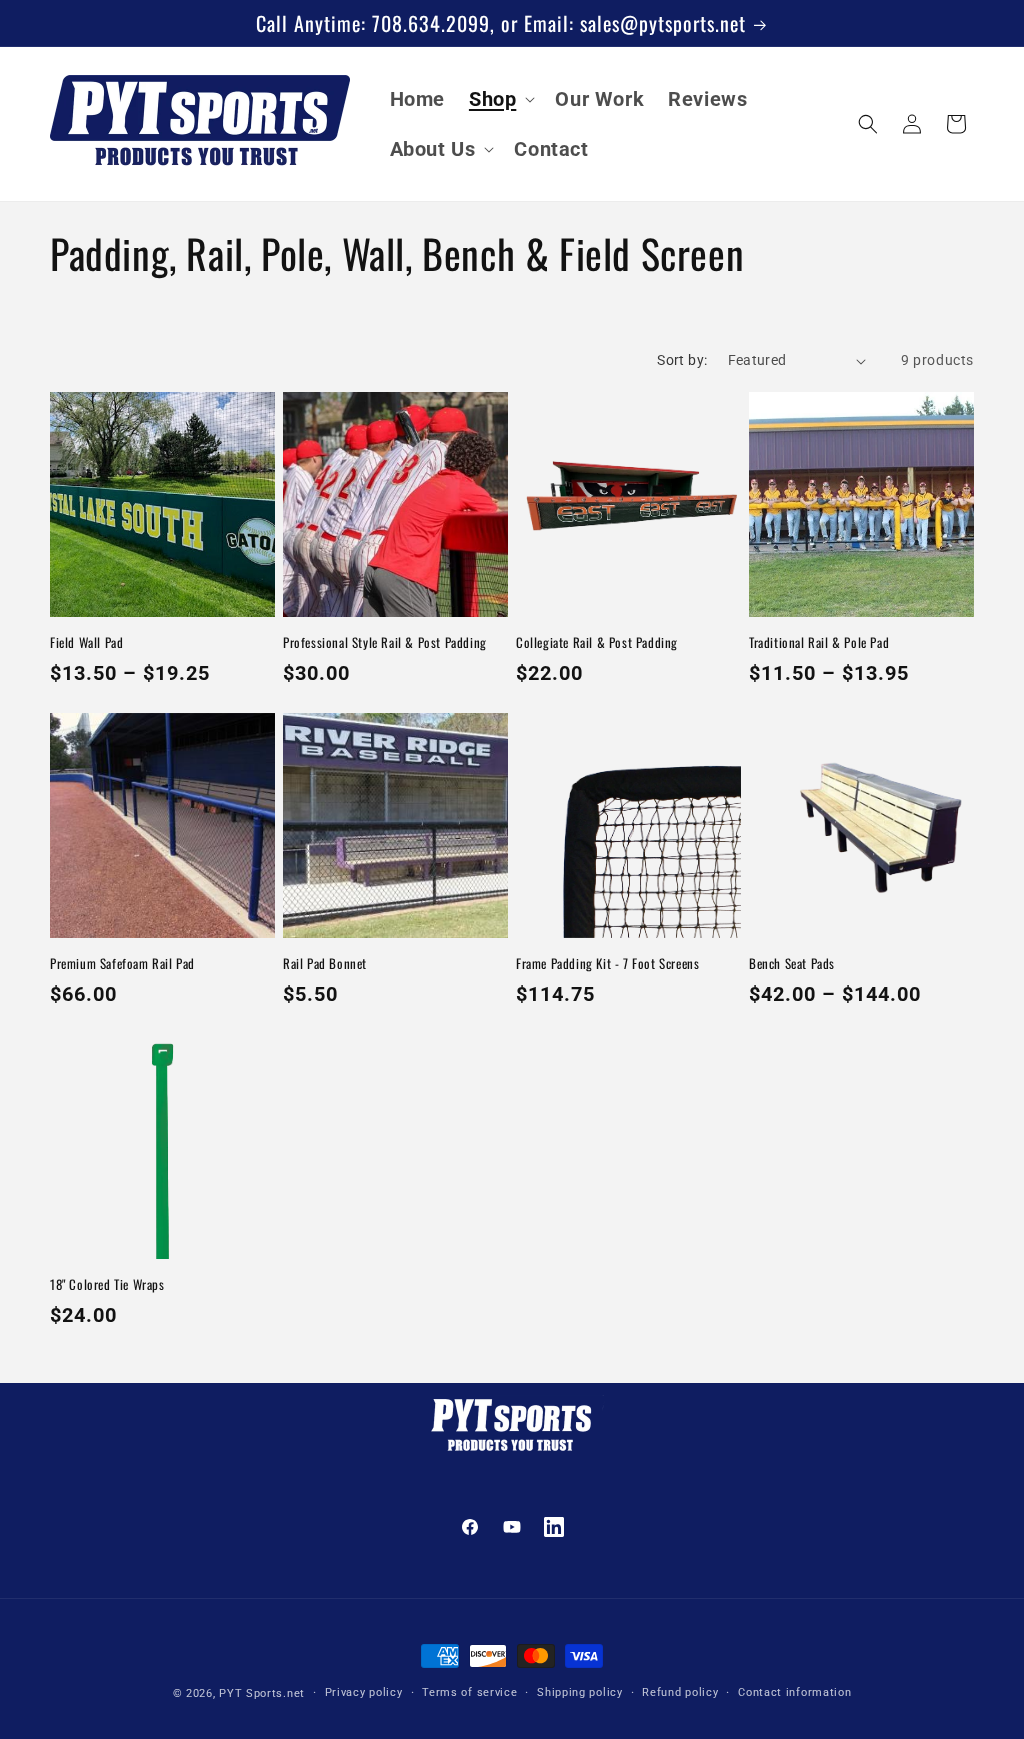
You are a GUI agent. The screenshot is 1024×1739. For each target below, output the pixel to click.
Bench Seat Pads (792, 963)
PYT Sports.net (262, 1693)
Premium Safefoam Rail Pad (122, 963)
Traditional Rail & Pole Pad (819, 642)
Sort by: (682, 360)
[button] (500, 99)
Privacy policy (364, 1692)
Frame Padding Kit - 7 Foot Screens (607, 963)
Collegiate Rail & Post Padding (597, 642)
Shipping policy (580, 1692)
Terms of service (469, 1692)
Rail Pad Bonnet (325, 963)
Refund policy (680, 1692)
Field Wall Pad (86, 642)
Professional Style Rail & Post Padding (385, 642)
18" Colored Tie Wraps (107, 1284)
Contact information (794, 1692)
